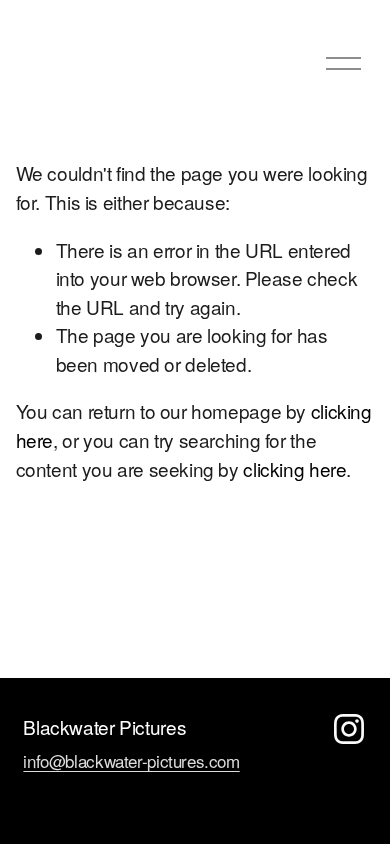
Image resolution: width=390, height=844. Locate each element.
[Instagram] (349, 729)
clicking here (294, 468)
